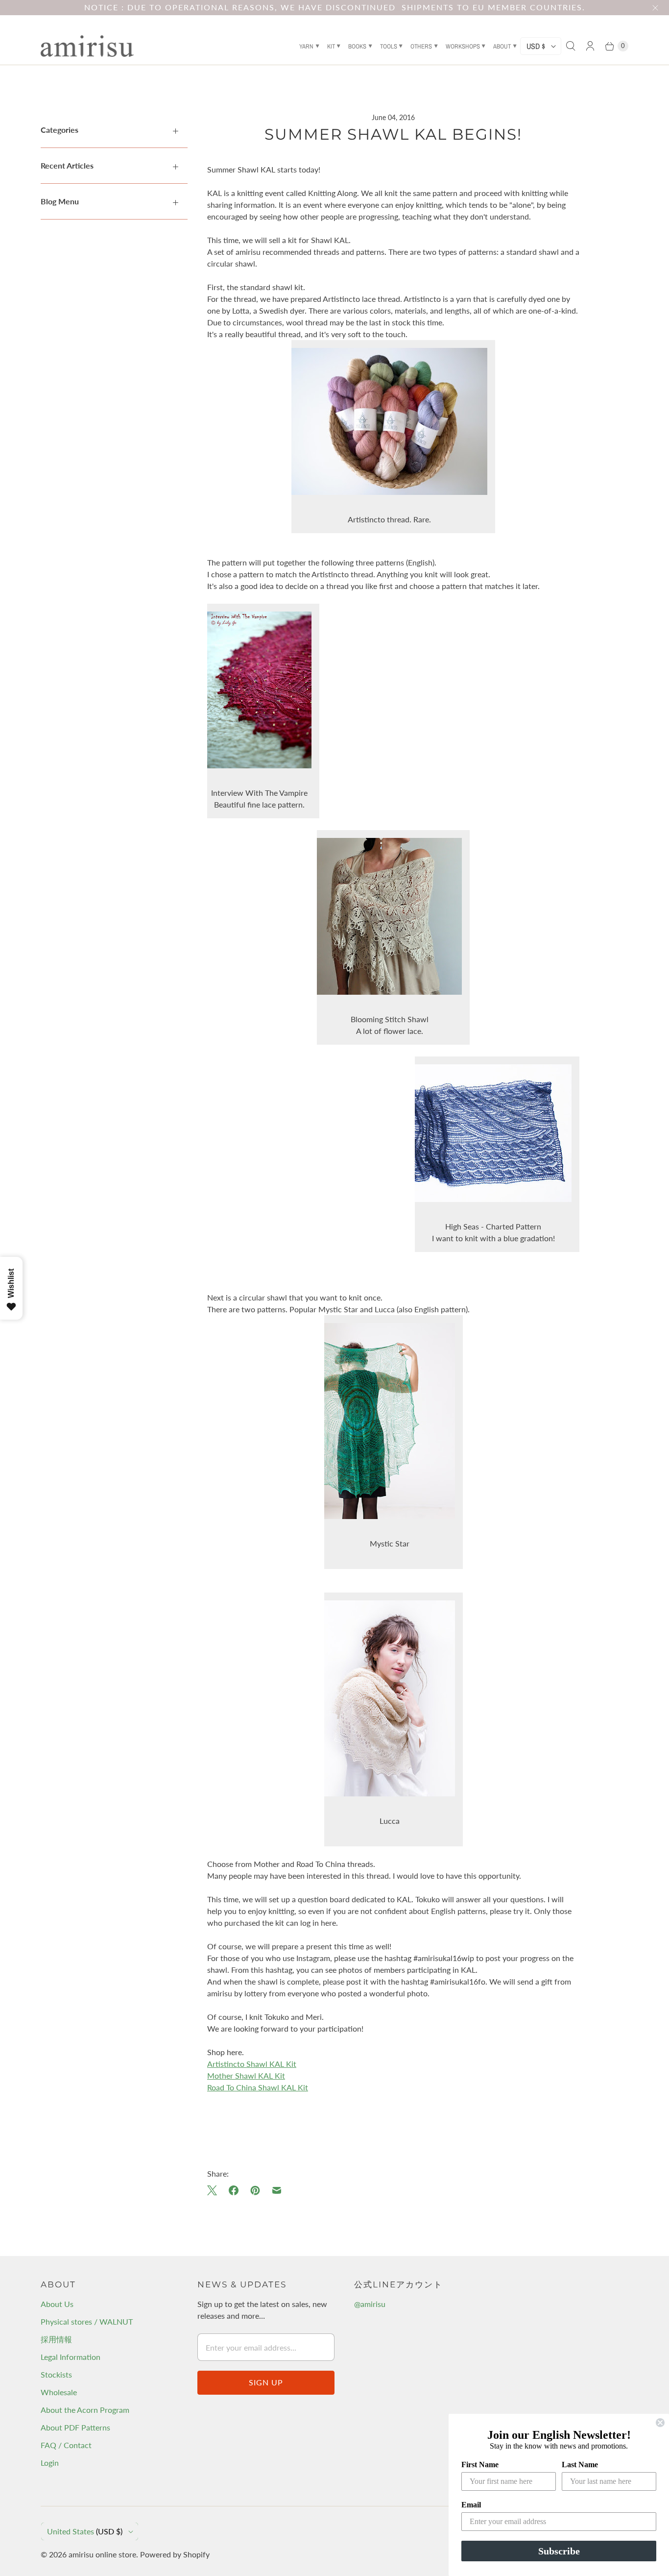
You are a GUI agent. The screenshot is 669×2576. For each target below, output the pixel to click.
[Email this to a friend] (277, 2190)
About (502, 46)
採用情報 (56, 2339)
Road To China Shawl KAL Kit (258, 2087)
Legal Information (71, 2357)
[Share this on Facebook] (234, 2190)
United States (85, 2531)
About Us (57, 2304)
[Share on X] (215, 2190)
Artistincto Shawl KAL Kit (252, 2064)
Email (471, 2505)
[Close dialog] (660, 2423)
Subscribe (559, 2551)
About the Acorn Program (85, 2410)
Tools (389, 46)
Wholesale (59, 2392)
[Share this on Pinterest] (255, 2190)
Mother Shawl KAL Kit (246, 2075)
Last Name (580, 2465)
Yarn (306, 46)
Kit (331, 46)
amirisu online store (102, 2554)
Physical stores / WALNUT (87, 2321)
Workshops (463, 46)
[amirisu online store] (87, 46)
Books (357, 46)
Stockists (56, 2374)
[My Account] (590, 46)
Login (50, 2463)
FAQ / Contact (66, 2445)
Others (421, 46)
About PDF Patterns (75, 2427)
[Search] (571, 46)
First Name (480, 2465)
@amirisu (370, 2304)
